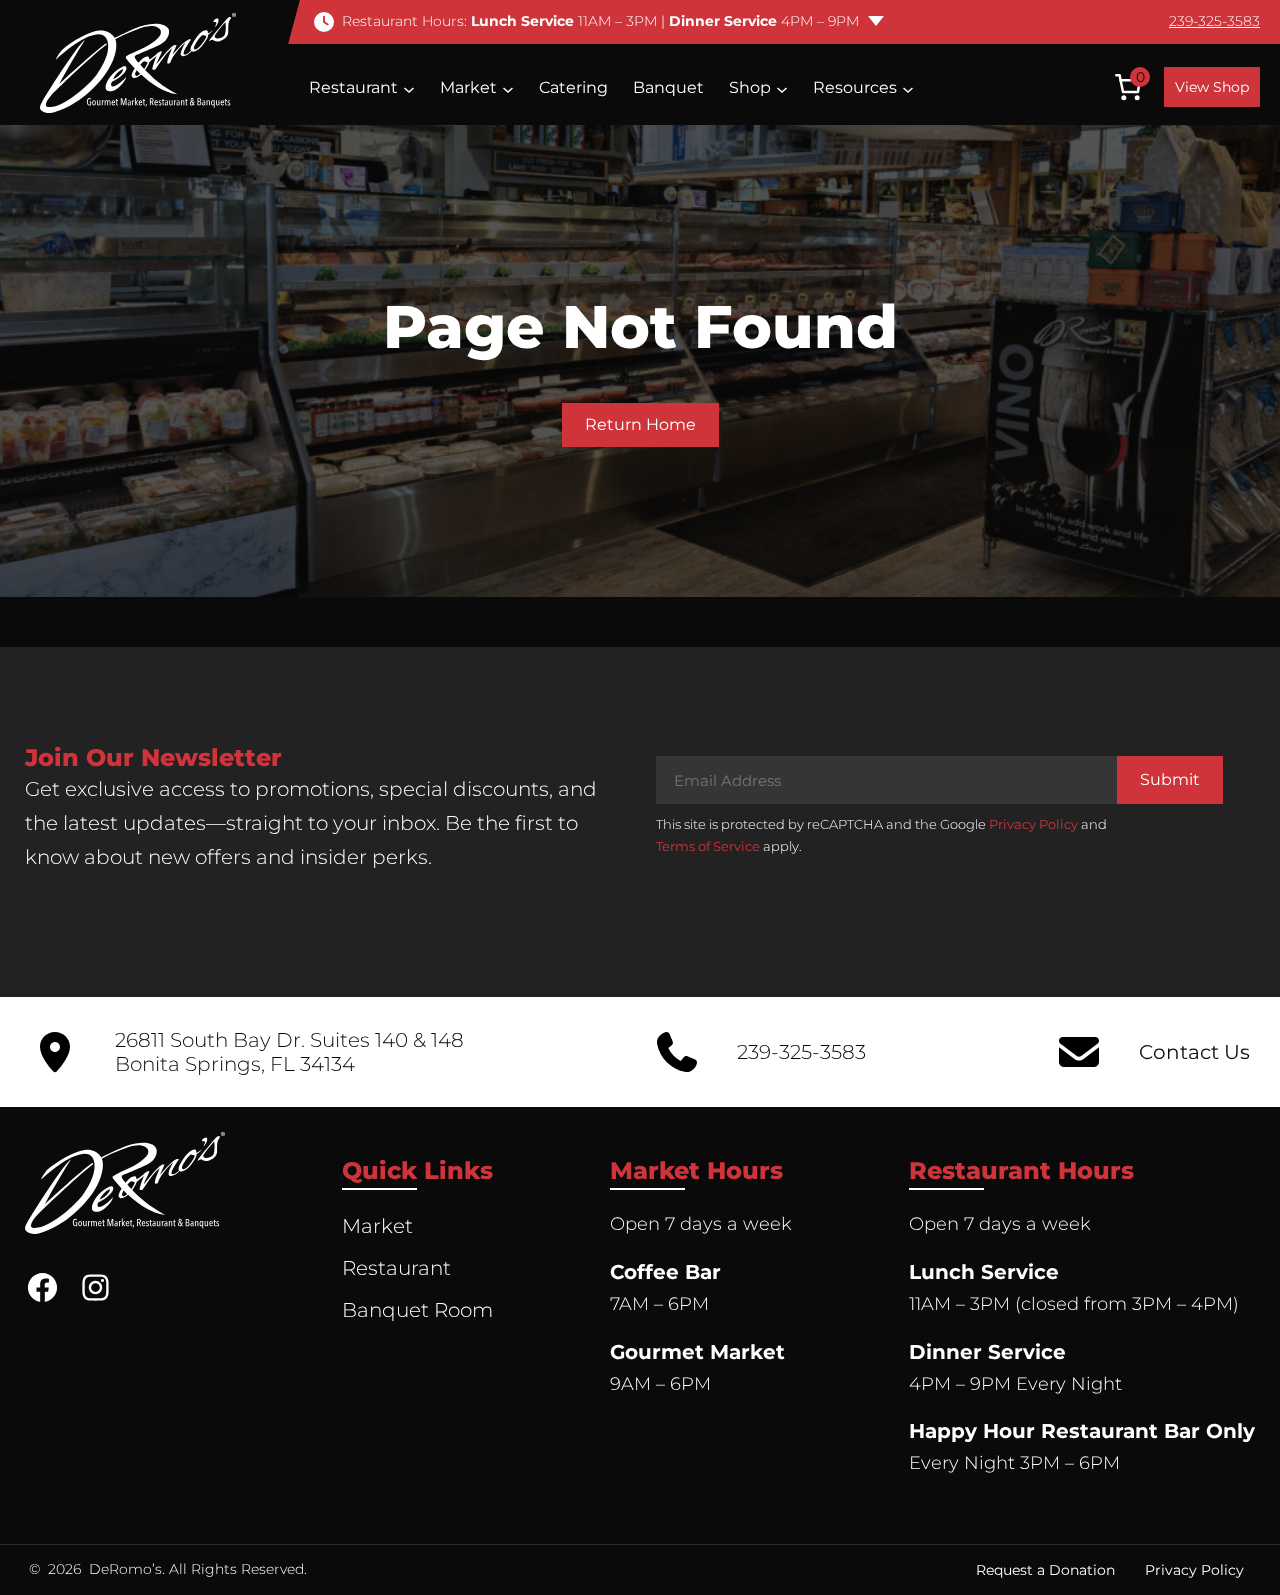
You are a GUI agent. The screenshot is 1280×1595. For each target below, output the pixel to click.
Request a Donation (1045, 1570)
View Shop (1212, 87)
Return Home (640, 424)
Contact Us (1194, 1052)
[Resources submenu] (908, 88)
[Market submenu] (508, 88)
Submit (1170, 779)
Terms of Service (708, 846)
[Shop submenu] (782, 88)
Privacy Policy (1033, 824)
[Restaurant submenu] (409, 88)
